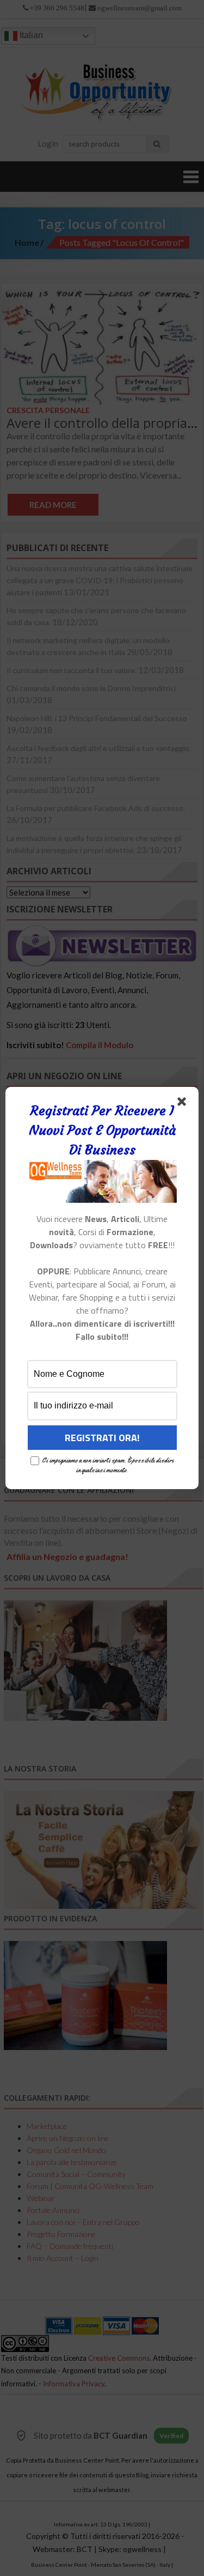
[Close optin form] (184, 1104)
